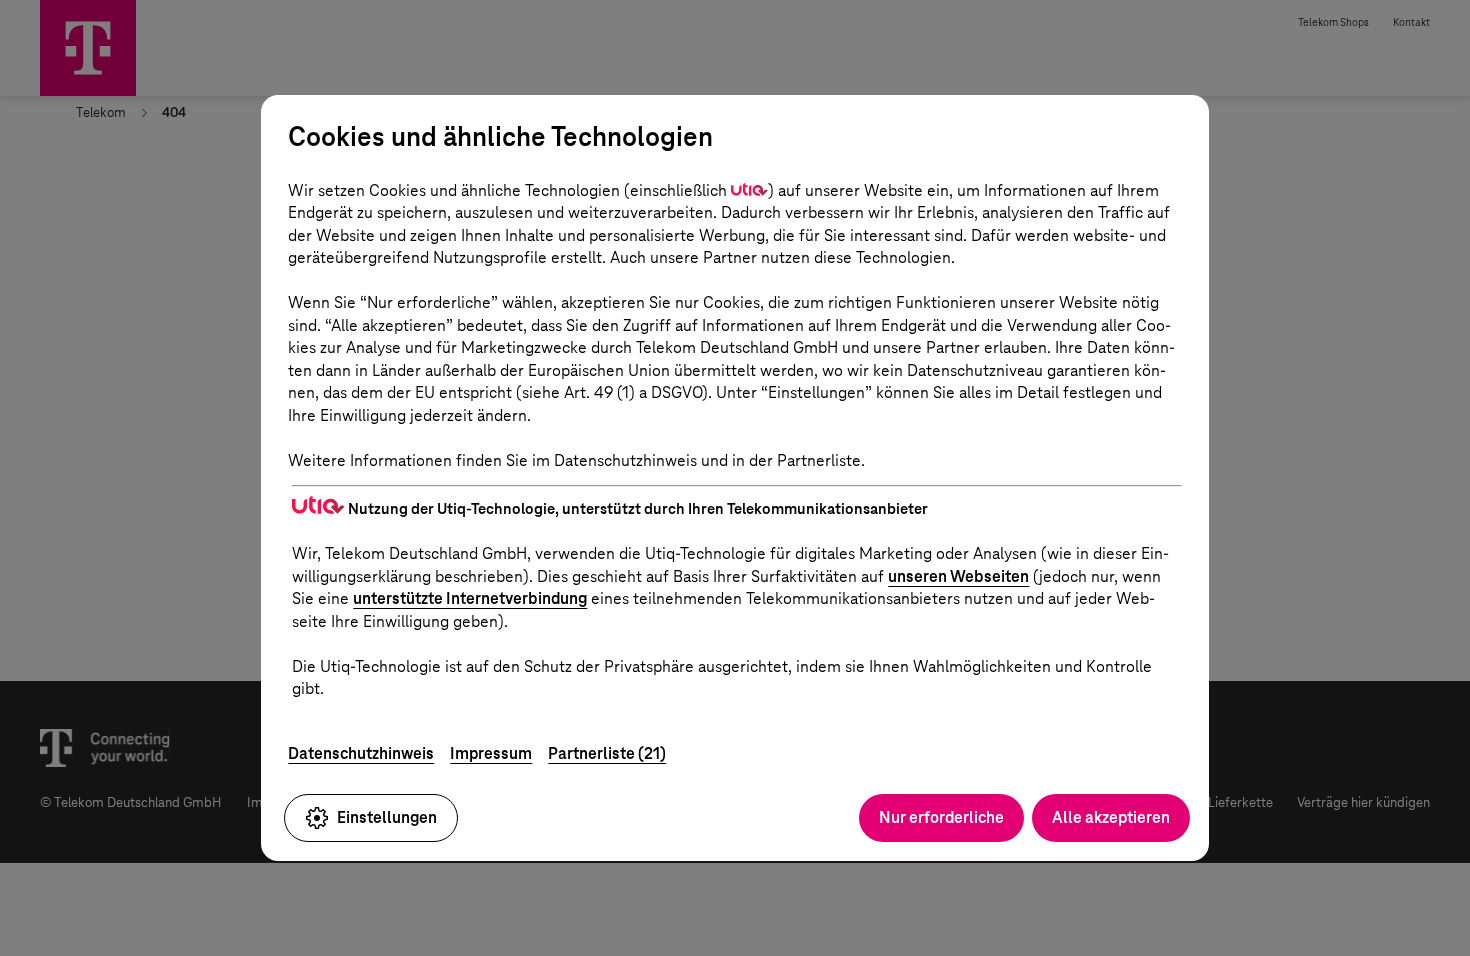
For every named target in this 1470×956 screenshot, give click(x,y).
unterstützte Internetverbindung (470, 598)
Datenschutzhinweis (361, 753)
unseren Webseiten (958, 576)
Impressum (491, 753)
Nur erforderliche (941, 817)
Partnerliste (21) (607, 753)
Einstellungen (387, 817)
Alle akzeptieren (1111, 817)
